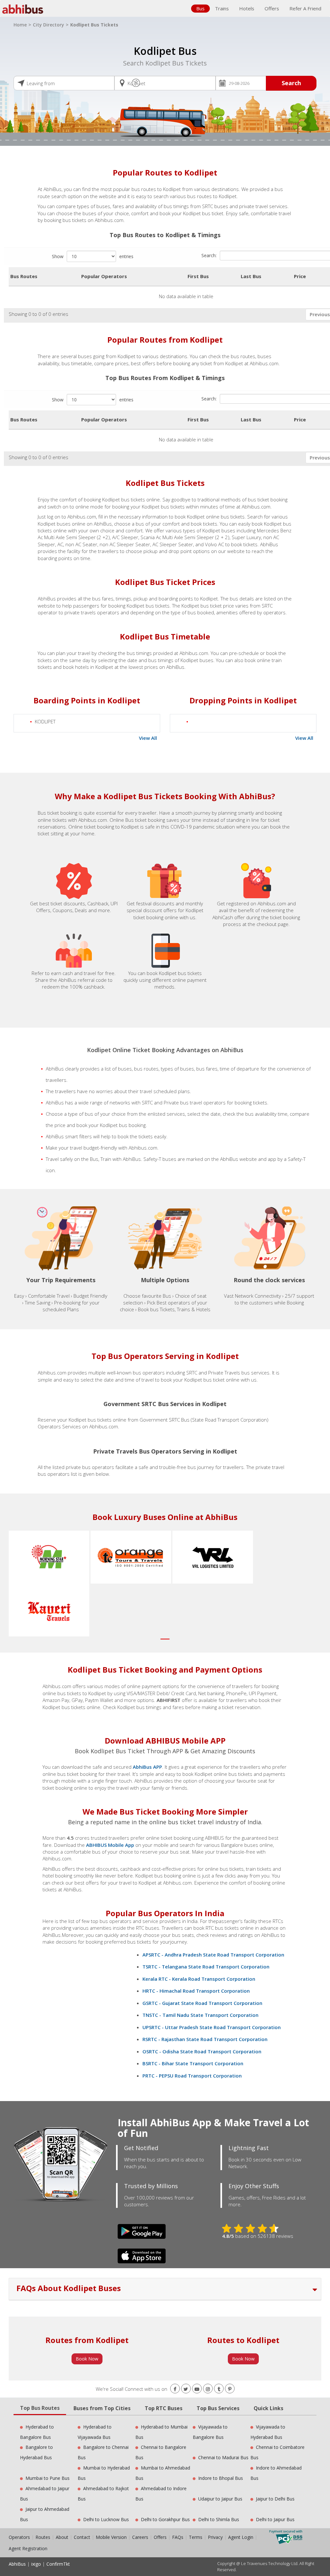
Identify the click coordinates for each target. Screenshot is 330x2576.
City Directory (49, 25)
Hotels (247, 8)
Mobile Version (111, 2537)
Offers (272, 8)
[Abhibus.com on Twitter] (186, 2389)
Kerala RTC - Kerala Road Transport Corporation (199, 1979)
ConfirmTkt (58, 2564)
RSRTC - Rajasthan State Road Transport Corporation (205, 2039)
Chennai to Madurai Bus (223, 2457)
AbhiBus (17, 2564)
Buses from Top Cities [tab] (102, 2408)
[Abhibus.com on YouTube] (197, 2389)
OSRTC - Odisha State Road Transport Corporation (202, 2051)
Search (291, 83)
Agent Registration (28, 2548)
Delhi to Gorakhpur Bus (165, 2519)
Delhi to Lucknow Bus (106, 2519)
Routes (43, 2537)
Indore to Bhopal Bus (221, 2478)
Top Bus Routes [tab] (40, 2408)
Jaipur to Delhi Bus (275, 2499)
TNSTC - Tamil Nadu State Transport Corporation (200, 2015)
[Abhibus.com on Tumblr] (219, 2389)
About (62, 2537)
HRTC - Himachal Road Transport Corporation (196, 1991)
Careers (140, 2537)
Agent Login (241, 2537)
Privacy (215, 2537)
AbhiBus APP (147, 1767)
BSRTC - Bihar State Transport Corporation (193, 2063)
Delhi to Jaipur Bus (275, 2519)
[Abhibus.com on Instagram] (208, 2389)
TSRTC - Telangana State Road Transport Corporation (206, 1967)
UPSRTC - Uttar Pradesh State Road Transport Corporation (212, 2027)
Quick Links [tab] (268, 2408)
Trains (222, 8)
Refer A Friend (305, 8)
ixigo (36, 2564)
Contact (82, 2537)
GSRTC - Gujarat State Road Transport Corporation (202, 2003)
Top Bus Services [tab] (218, 2408)
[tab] (165, 2289)
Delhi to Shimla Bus (219, 2519)
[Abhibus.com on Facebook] (175, 2389)
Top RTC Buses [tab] (164, 2408)
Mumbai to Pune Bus (48, 2478)
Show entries (93, 256)
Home (20, 25)
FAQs (178, 2537)
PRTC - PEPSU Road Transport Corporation (192, 2076)
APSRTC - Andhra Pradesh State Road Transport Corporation (213, 1955)
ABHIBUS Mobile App (110, 1845)
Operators (20, 2537)
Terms (196, 2537)
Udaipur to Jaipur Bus (220, 2499)
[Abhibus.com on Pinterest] (230, 2389)
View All (148, 738)
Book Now (87, 2359)
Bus (200, 8)
